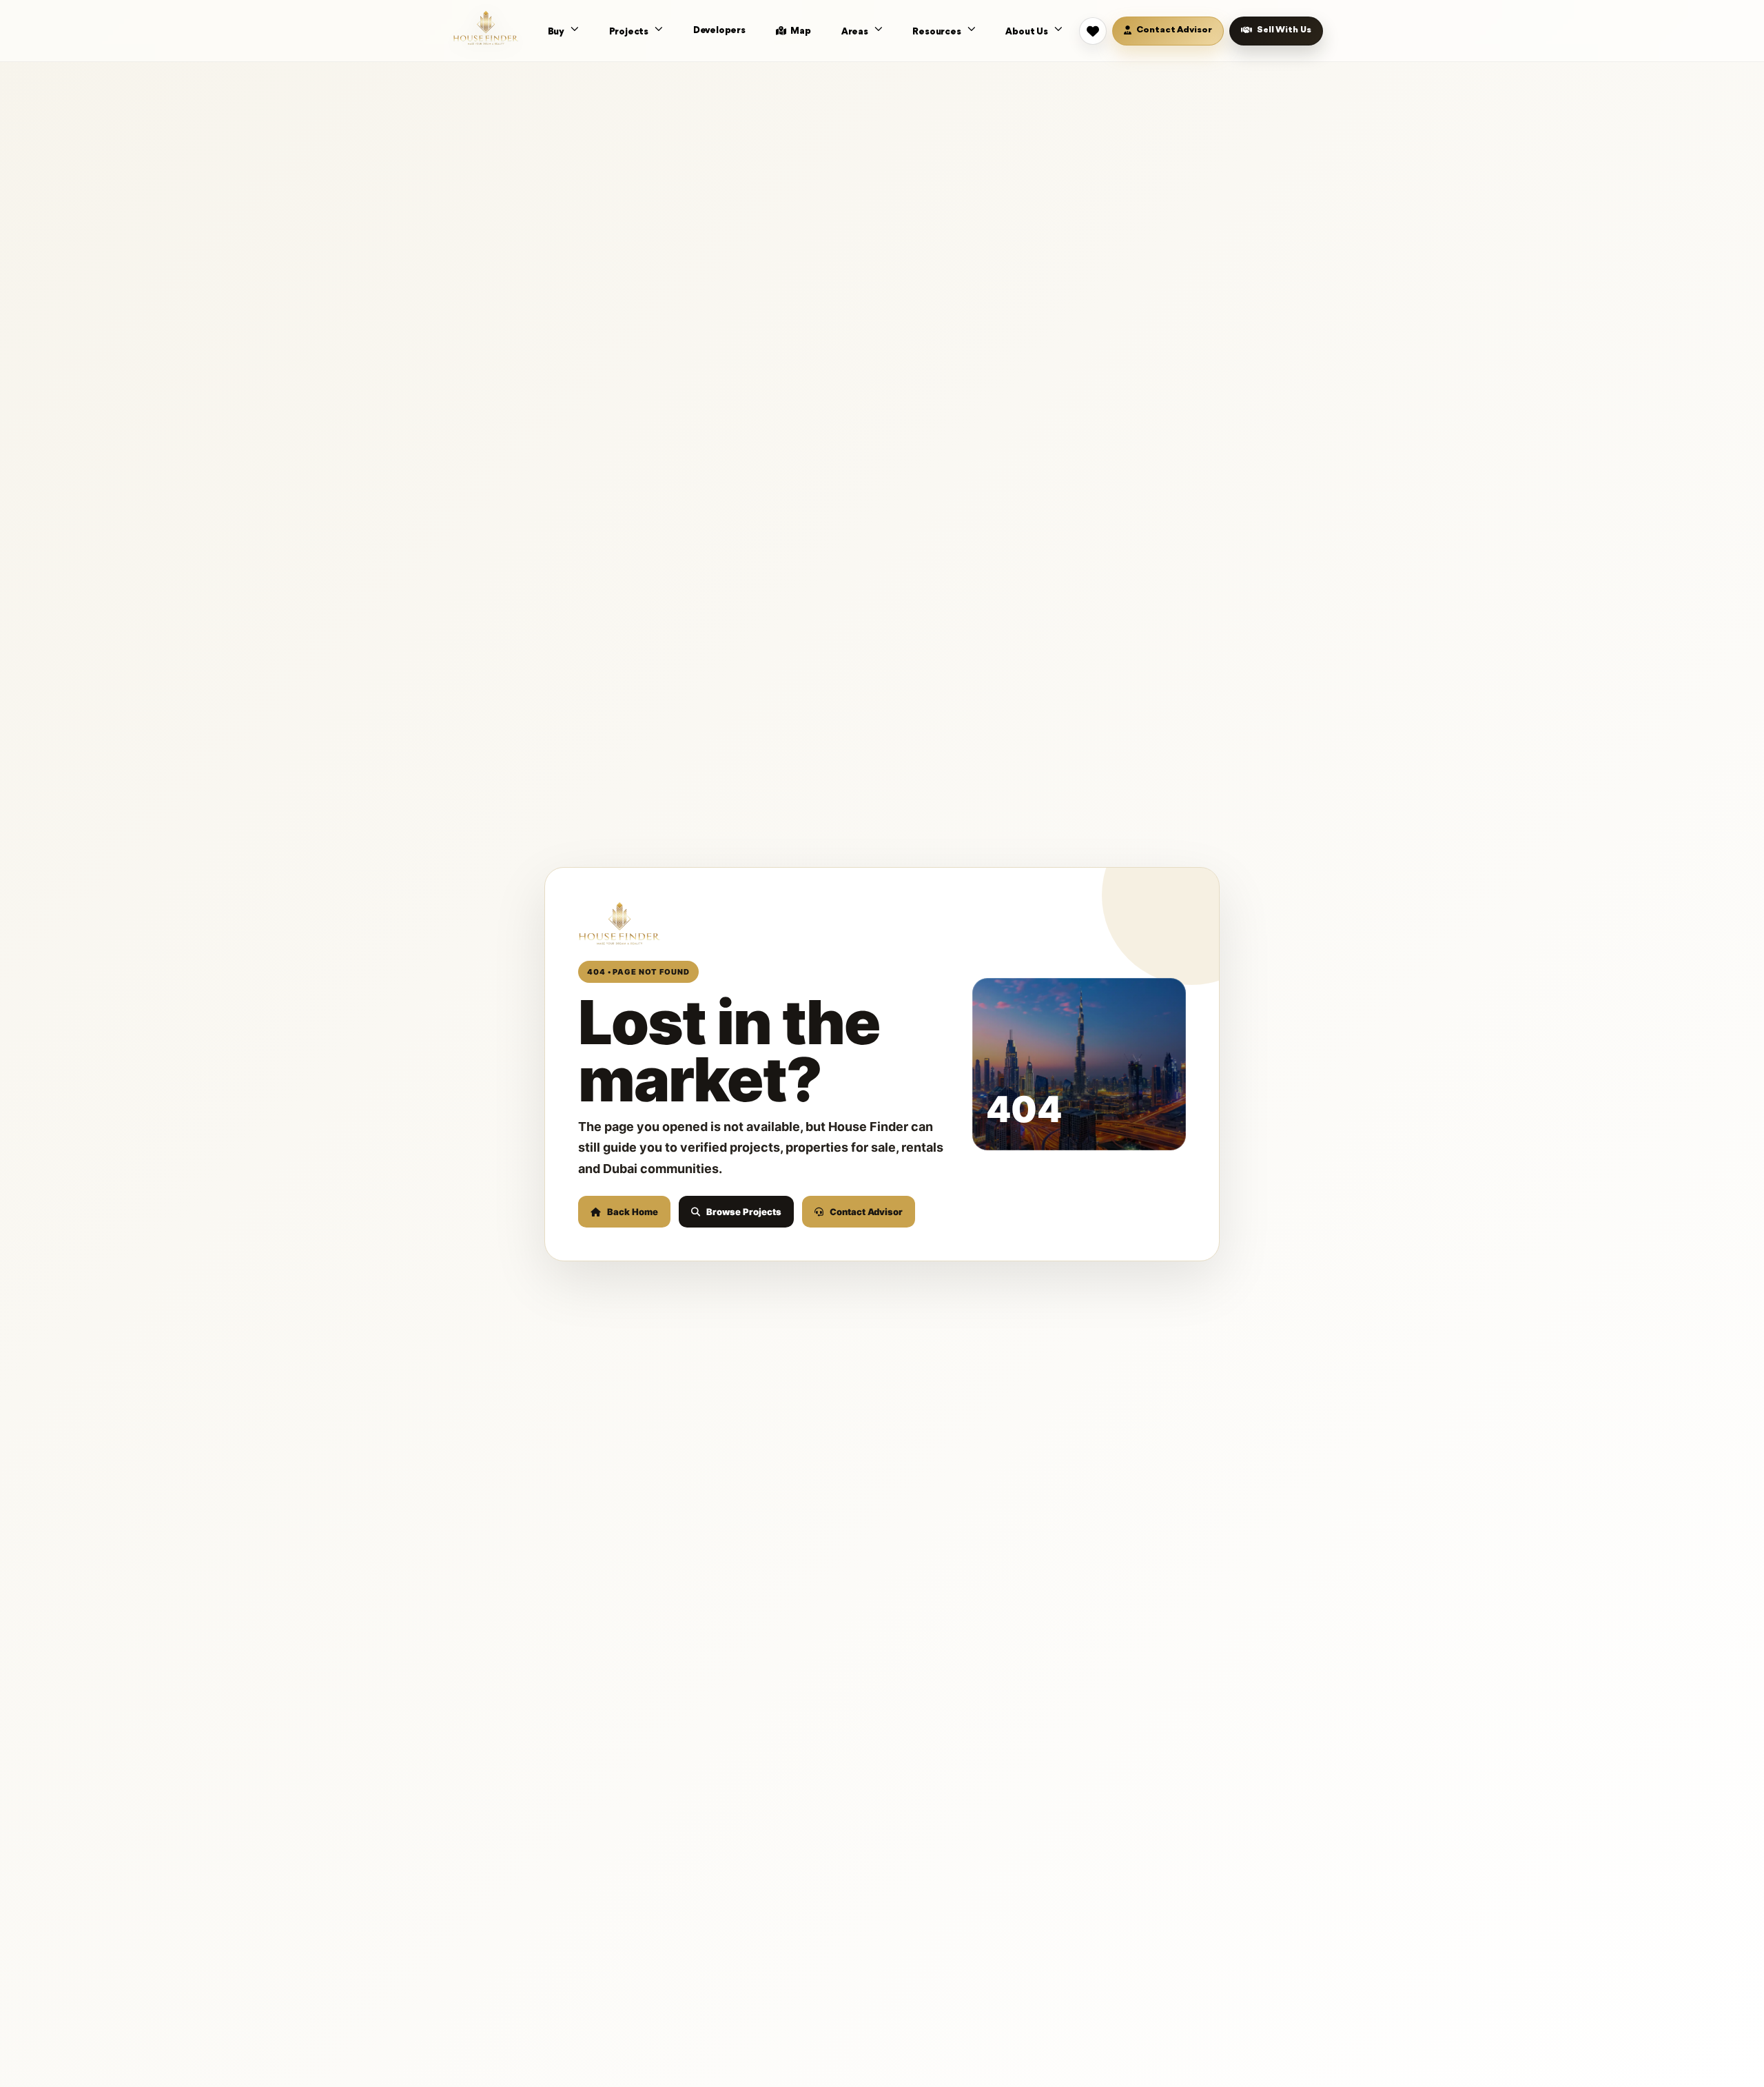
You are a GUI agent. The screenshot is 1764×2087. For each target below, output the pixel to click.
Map (800, 31)
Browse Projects (744, 1212)
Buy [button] (557, 32)
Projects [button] (630, 32)
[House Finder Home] (486, 28)
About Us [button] (1027, 32)
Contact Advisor (866, 1212)
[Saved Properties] (1093, 31)
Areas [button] (856, 32)
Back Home (633, 1212)
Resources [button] (937, 32)
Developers (719, 30)
